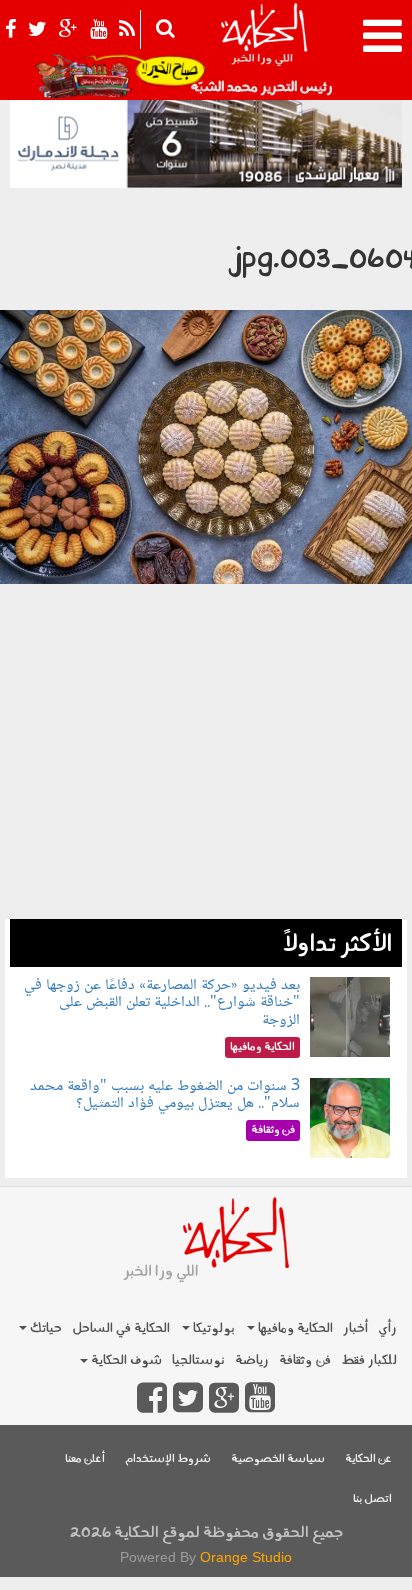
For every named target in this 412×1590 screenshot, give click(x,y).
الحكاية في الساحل (121, 1328)
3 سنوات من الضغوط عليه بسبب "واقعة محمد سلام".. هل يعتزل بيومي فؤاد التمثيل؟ (165, 1095)
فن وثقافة (305, 1360)
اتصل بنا (372, 1499)
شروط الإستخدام (168, 1459)
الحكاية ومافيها (294, 1328)
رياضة (252, 1360)
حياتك (44, 1328)
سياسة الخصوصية (278, 1459)
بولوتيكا (212, 1328)
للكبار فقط (369, 1360)
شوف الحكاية (125, 1360)
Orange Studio (246, 1557)
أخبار (355, 1328)
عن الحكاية (368, 1459)
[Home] (263, 50)
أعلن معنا (85, 1459)
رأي (387, 1328)
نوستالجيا (198, 1360)
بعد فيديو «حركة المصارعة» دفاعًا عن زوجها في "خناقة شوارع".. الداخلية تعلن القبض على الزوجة (162, 1003)
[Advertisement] (206, 789)
